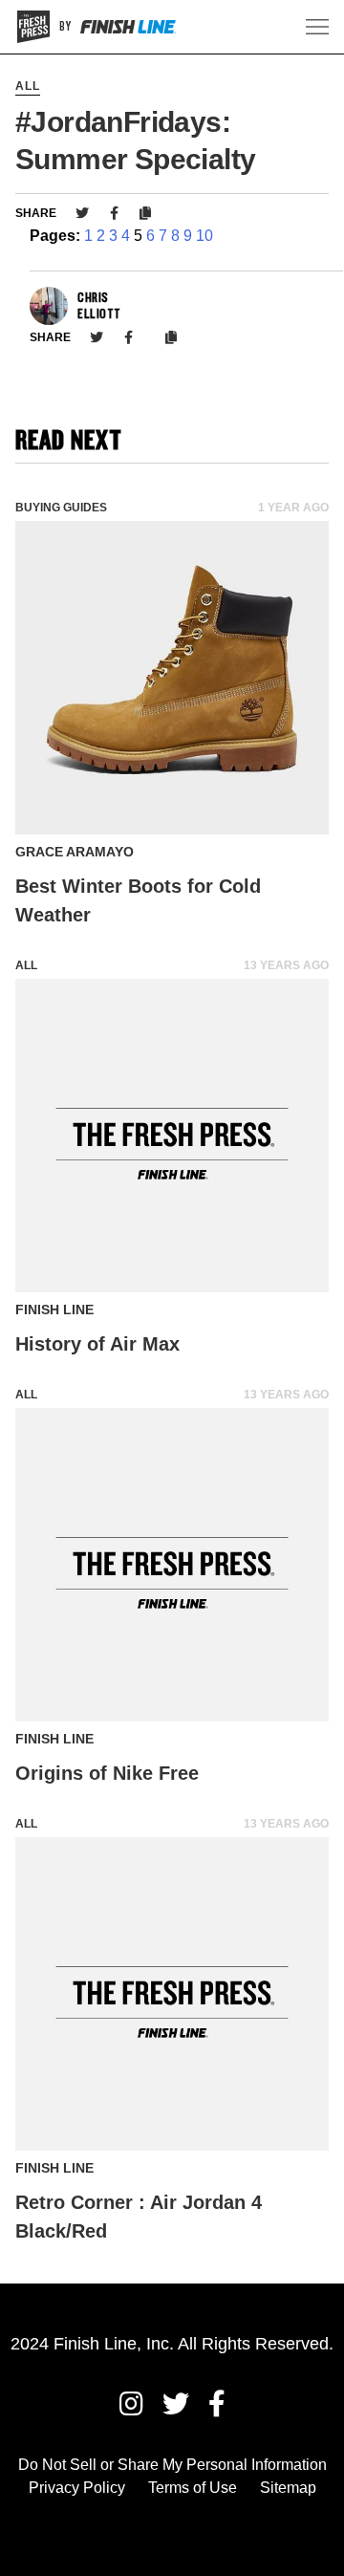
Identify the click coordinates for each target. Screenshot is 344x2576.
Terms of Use (193, 2488)
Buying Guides (61, 508)
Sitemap (288, 2488)
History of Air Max (97, 1344)
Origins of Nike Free (107, 1773)
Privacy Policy (77, 2488)
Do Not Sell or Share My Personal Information (172, 2465)
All (28, 86)
